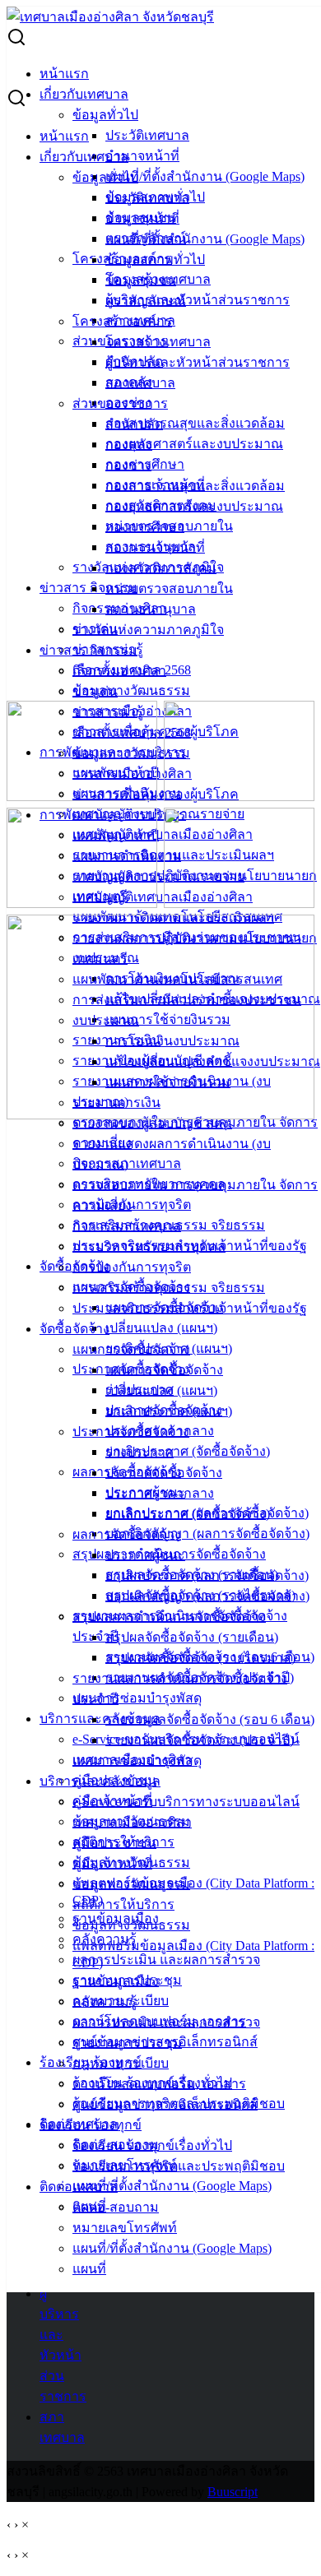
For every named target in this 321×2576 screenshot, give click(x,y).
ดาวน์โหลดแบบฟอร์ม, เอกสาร (159, 2084)
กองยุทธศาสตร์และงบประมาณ (194, 444)
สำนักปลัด (134, 424)
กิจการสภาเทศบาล (127, 1226)
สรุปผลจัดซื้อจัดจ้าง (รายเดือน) (192, 1637)
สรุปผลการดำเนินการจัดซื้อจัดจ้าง (169, 1617)
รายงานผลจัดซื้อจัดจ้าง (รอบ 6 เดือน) (210, 1719)
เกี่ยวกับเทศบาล (84, 94)
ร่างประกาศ (140, 1452)
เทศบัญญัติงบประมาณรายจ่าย (158, 876)
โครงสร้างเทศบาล (158, 342)
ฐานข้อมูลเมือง (116, 1981)
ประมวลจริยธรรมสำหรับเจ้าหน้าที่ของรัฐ (190, 1308)
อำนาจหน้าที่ (142, 156)
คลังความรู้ (105, 2001)
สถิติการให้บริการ (123, 1904)
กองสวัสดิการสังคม (161, 568)
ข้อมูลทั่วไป (105, 115)
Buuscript (233, 2492)
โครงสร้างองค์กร (122, 321)
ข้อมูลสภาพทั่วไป (155, 259)
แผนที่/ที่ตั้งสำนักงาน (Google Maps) (205, 176)
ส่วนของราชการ (120, 403)
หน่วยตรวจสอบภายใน (169, 588)
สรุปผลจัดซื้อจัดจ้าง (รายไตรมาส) (200, 1658)
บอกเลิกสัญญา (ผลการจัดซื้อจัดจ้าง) (207, 1534)
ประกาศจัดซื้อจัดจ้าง (131, 1432)
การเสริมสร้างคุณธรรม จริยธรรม (169, 1288)
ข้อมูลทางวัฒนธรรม (131, 690)
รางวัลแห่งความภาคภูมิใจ (148, 630)
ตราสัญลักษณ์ (146, 301)
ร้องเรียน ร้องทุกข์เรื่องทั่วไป (152, 2145)
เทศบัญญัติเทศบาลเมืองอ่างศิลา (163, 834)
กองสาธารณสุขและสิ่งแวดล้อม (195, 423)
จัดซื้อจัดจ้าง (74, 1329)
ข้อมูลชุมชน (141, 280)
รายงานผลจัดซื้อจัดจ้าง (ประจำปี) (200, 1740)
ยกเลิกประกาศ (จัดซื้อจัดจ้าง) (188, 1451)
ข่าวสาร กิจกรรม (88, 588)
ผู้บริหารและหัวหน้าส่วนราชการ (198, 300)
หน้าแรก (64, 74)
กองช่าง (128, 465)
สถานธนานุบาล (151, 609)
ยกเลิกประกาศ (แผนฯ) (169, 1411)
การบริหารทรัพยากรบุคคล (149, 1246)
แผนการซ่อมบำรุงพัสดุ (137, 1698)
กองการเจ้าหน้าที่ (155, 547)
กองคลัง (129, 445)
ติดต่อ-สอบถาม (116, 2207)
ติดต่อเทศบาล (79, 2187)
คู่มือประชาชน (114, 1843)
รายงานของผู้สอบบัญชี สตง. (152, 1123)
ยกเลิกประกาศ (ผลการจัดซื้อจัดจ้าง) (207, 1575)
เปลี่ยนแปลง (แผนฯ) (161, 1328)
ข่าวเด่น (95, 691)
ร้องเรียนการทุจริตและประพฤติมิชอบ (179, 2166)
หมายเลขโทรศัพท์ (125, 2228)
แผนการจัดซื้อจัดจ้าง (131, 1349)
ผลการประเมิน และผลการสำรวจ (166, 1960)
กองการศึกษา (145, 527)
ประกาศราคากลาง (160, 1493)
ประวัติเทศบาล (147, 135)
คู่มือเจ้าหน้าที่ (112, 1863)
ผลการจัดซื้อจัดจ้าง (127, 1534)
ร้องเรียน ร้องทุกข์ (91, 2125)
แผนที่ (89, 2269)
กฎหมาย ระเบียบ (121, 2063)
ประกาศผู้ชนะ (145, 1555)
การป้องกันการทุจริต (132, 1205)
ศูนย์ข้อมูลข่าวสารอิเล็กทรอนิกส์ (165, 2104)
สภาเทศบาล (140, 383)
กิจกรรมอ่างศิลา (119, 671)
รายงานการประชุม (127, 2043)
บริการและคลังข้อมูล (100, 1719)
